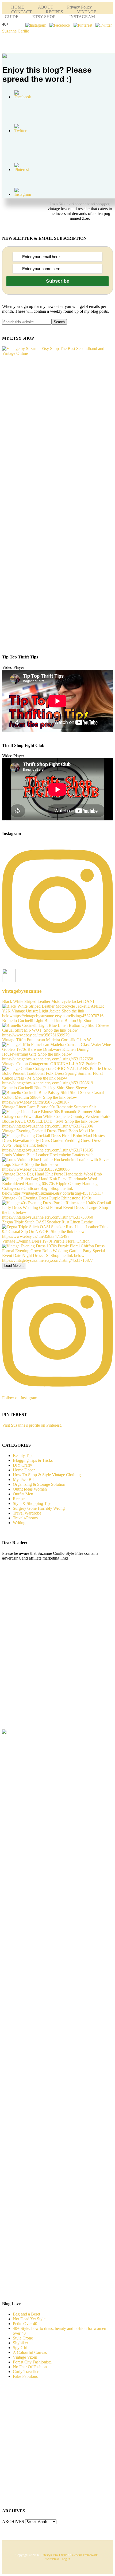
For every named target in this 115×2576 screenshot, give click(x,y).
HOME (18, 7)
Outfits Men (23, 1494)
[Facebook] (60, 25)
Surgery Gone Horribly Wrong (39, 1508)
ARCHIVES (13, 2522)
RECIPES (54, 12)
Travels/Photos (25, 1518)
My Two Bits (24, 1480)
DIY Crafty (22, 1465)
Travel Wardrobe (27, 1513)
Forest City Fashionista (32, 2362)
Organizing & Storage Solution (39, 1484)
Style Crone (23, 2338)
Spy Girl (20, 2348)
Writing (19, 1523)
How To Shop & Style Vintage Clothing (47, 1475)
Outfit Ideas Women (30, 1489)
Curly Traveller (26, 2372)
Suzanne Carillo (16, 31)
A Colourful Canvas (30, 2352)
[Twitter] (104, 25)
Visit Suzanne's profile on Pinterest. (32, 1425)
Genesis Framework (85, 2555)
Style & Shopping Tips (32, 1503)
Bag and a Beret (26, 2314)
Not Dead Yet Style (29, 2319)
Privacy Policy (79, 7)
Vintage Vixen (25, 2357)
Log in (66, 2559)
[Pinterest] (83, 25)
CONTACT (22, 12)
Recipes (20, 1499)
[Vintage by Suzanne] (57, 353)
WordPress (52, 2559)
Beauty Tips (23, 1456)
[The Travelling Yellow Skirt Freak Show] (4, 1732)
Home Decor (24, 1470)
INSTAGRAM (82, 17)
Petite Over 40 (25, 2324)
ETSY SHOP (44, 17)
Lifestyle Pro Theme (54, 2555)
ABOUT (46, 7)
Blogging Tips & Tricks (33, 1460)
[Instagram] (36, 25)
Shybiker (20, 2343)
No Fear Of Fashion (30, 2367)
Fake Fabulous (25, 2376)
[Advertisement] (47, 1654)
